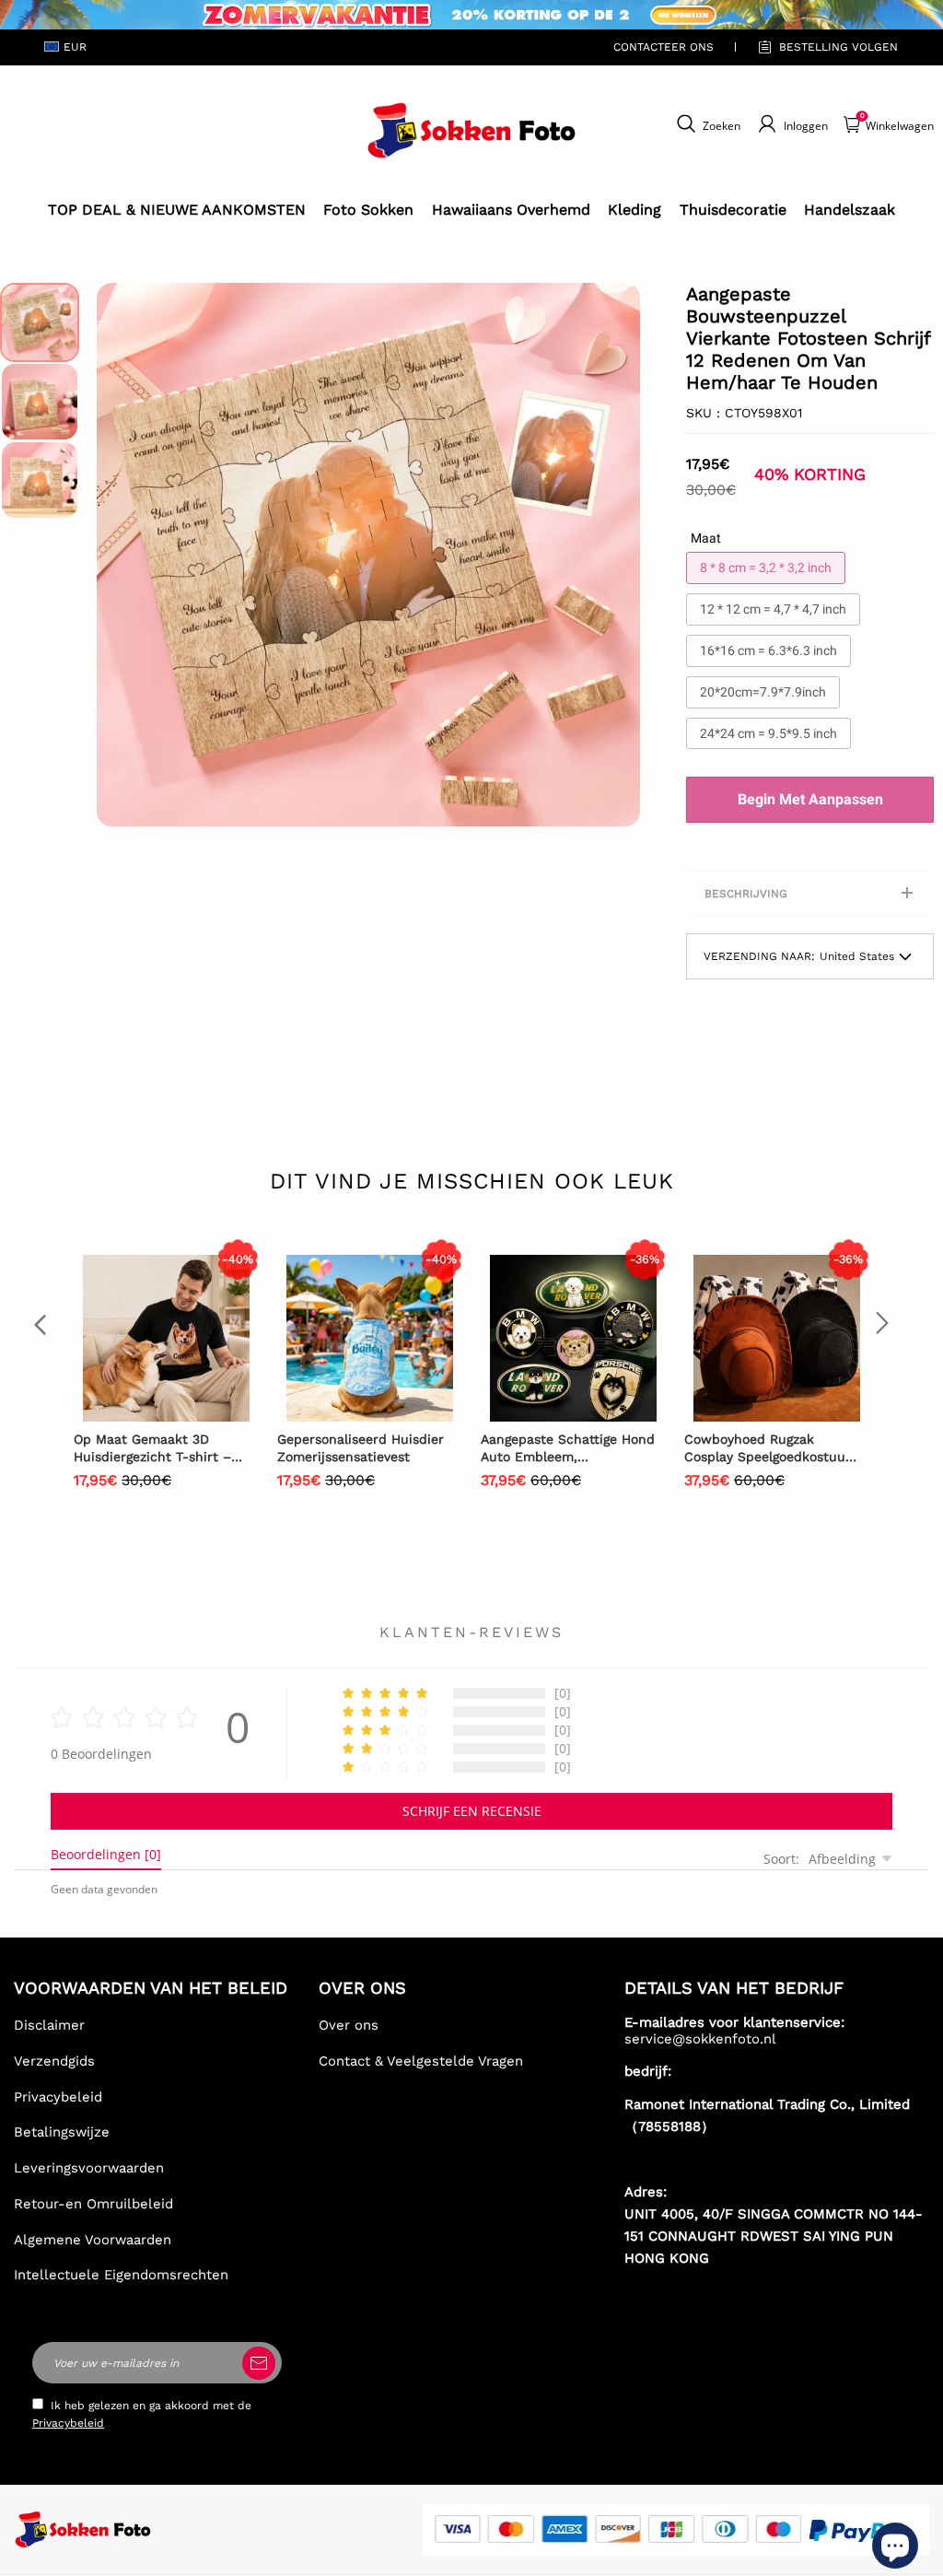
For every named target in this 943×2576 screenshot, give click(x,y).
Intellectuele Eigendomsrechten (121, 2275)
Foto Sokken (368, 210)
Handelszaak (850, 210)
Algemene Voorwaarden (93, 2240)
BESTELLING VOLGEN (838, 47)
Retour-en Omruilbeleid (93, 2204)
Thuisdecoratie (733, 210)
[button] (124, 555)
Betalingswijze (62, 2132)
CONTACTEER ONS (664, 47)
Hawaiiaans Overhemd (511, 210)
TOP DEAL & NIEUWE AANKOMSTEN (177, 210)
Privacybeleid (58, 2097)
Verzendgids (54, 2061)
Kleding (634, 210)
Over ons (349, 2025)
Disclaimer (49, 2025)
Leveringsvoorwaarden (89, 2168)
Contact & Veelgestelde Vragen (421, 2061)
